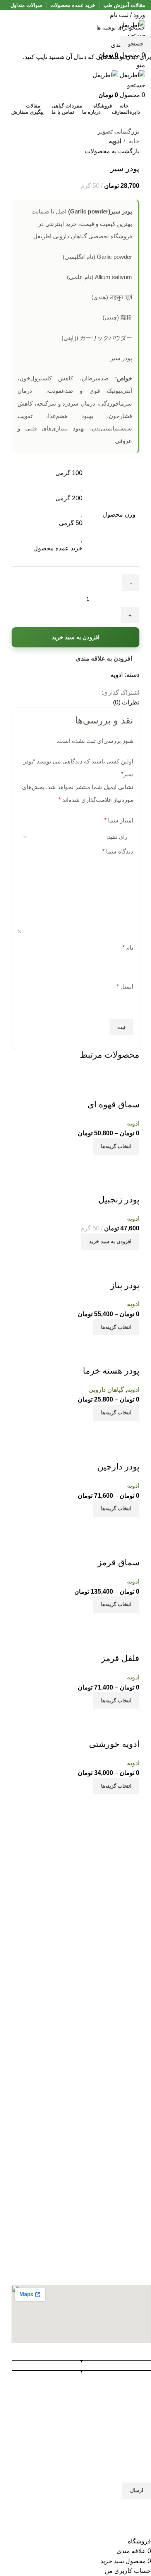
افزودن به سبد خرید (76, 637)
